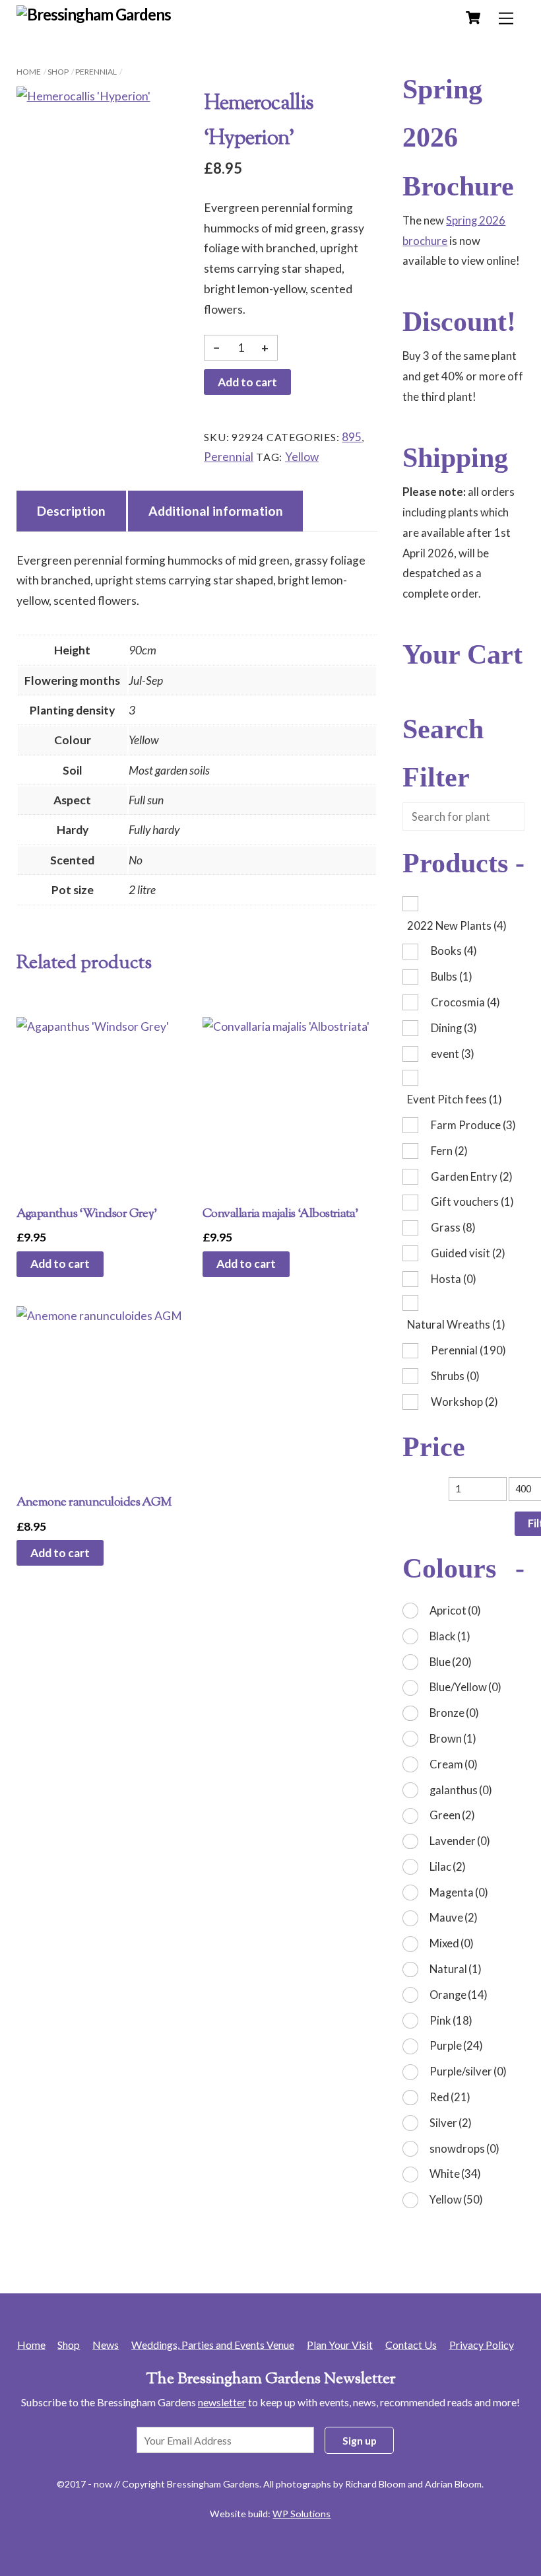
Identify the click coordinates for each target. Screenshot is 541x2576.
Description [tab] (71, 511)
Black (450, 1636)
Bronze (454, 1713)
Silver (451, 2123)
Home (29, 72)
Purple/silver (468, 2071)
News (106, 2345)
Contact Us (411, 2345)
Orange (459, 1995)
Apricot (455, 1610)
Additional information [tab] (216, 511)
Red (450, 2097)
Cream (454, 1764)
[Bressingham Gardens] (94, 14)
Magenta (459, 1892)
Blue (451, 1662)
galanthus (461, 1790)
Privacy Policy (482, 2345)
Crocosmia (465, 1002)
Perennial (96, 72)
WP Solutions (302, 2514)
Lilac (448, 1866)
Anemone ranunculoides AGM (94, 1503)
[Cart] (473, 18)
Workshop (464, 1402)
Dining (454, 1028)
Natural (456, 1969)
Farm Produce (473, 1125)
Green (452, 1815)
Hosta (454, 1279)
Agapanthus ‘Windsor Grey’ (87, 1214)
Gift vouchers (472, 1201)
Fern (449, 1151)
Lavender (460, 1841)
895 (352, 437)
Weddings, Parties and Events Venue (213, 2345)
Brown (453, 1738)
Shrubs (455, 1376)
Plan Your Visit (340, 2345)
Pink (451, 2020)
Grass (453, 1227)
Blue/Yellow (465, 1687)
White (455, 2174)
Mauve (454, 1917)
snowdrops (464, 2148)
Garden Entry (472, 1176)
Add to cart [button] (60, 1264)
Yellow (302, 457)
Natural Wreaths (456, 1324)
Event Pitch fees (455, 1099)
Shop (58, 72)
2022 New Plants (457, 925)
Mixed (452, 1943)
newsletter (222, 2402)
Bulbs (452, 976)
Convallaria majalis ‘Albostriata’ (280, 1214)
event (453, 1054)
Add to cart (247, 382)
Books (454, 951)
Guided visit (468, 1253)
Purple (456, 2045)
